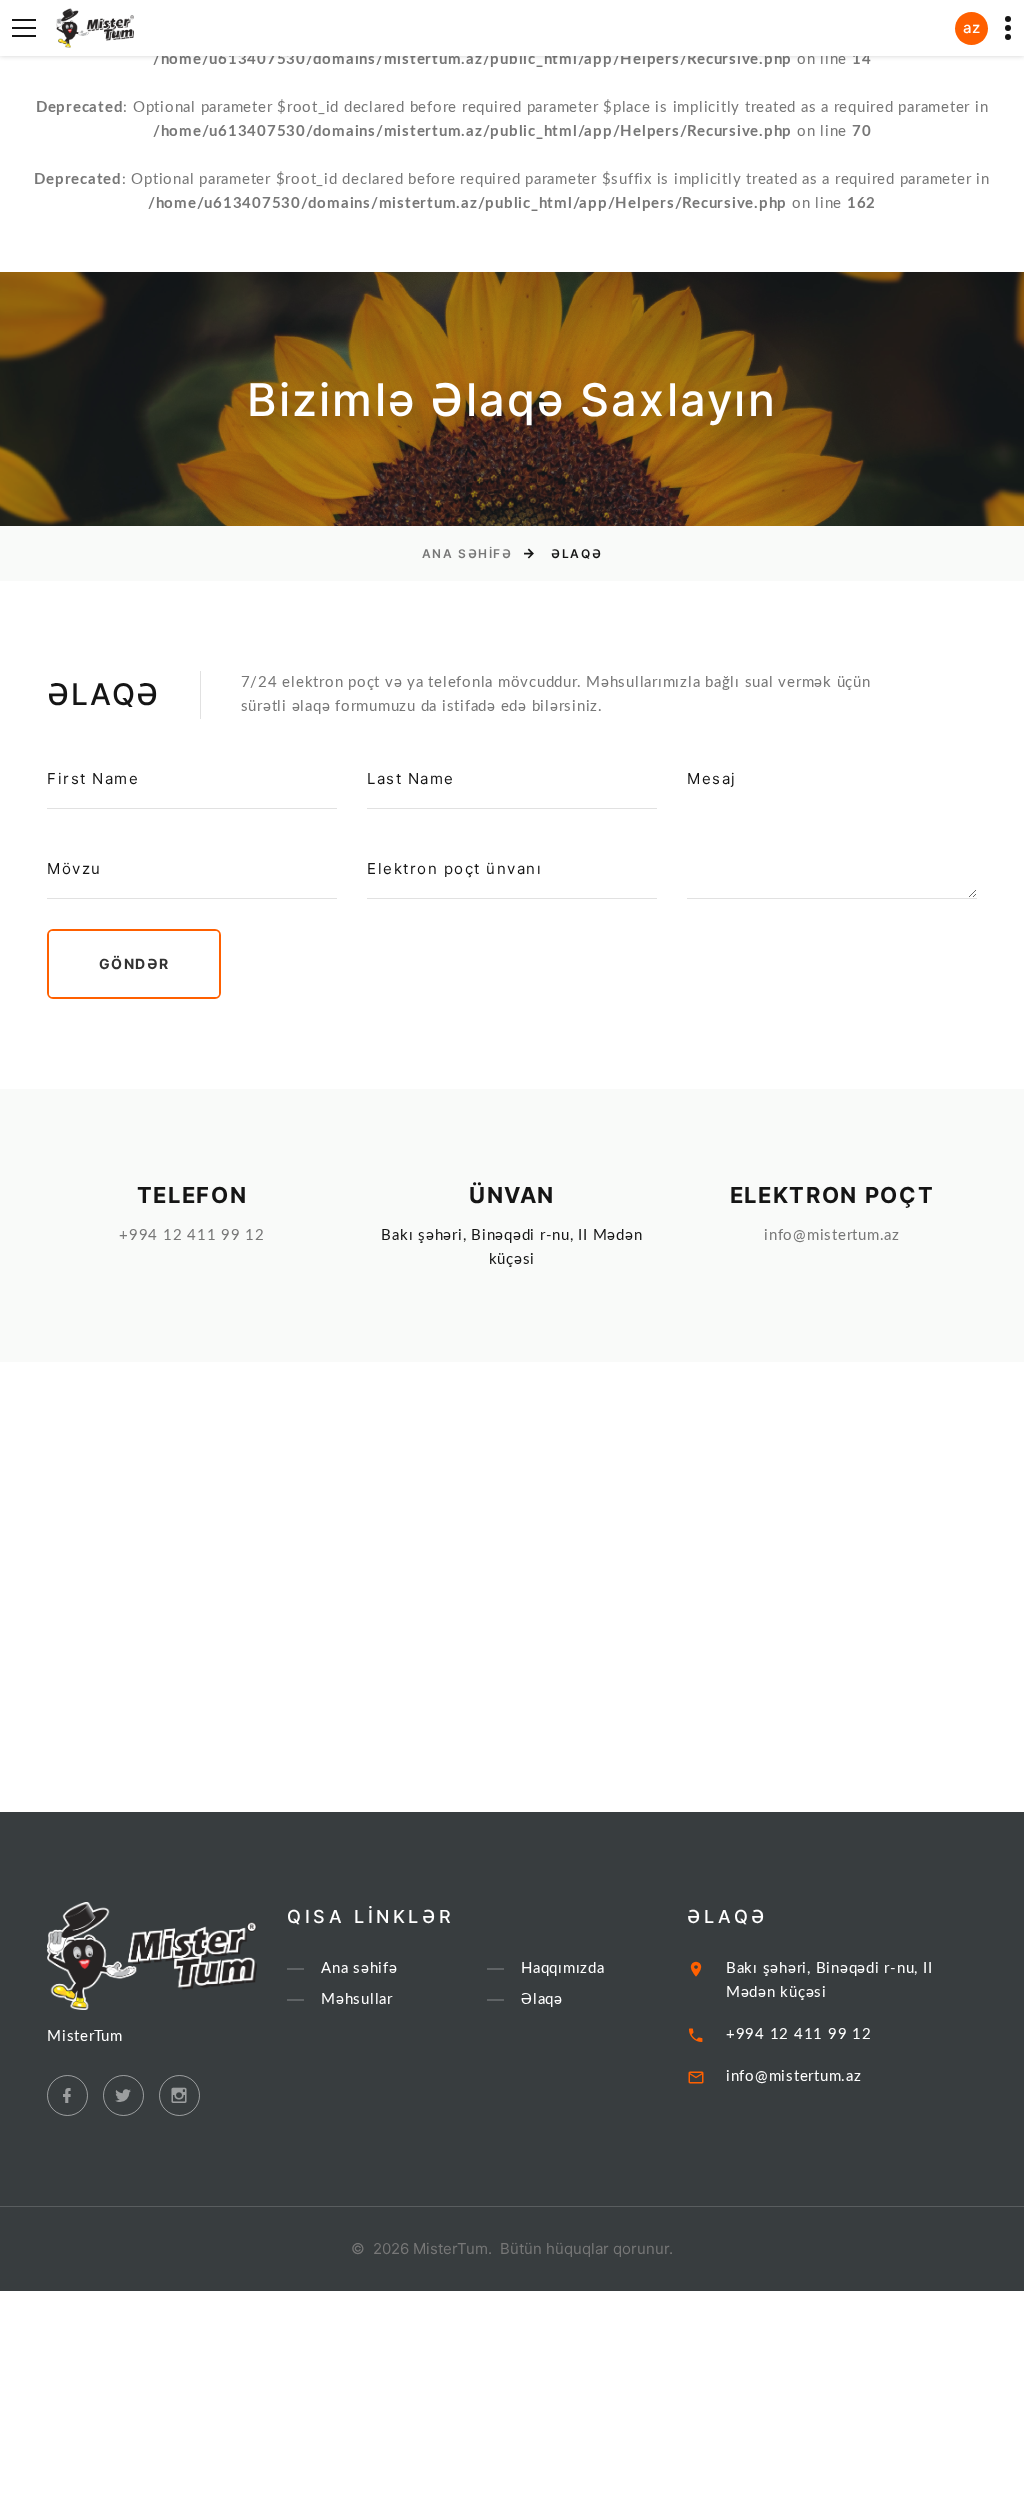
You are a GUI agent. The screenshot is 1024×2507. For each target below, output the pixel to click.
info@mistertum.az (832, 1235)
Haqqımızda (563, 1968)
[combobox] (971, 28)
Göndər (134, 963)
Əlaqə (542, 1999)
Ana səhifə (467, 553)
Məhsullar (357, 1999)
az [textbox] (971, 27)
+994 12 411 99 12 (192, 1235)
